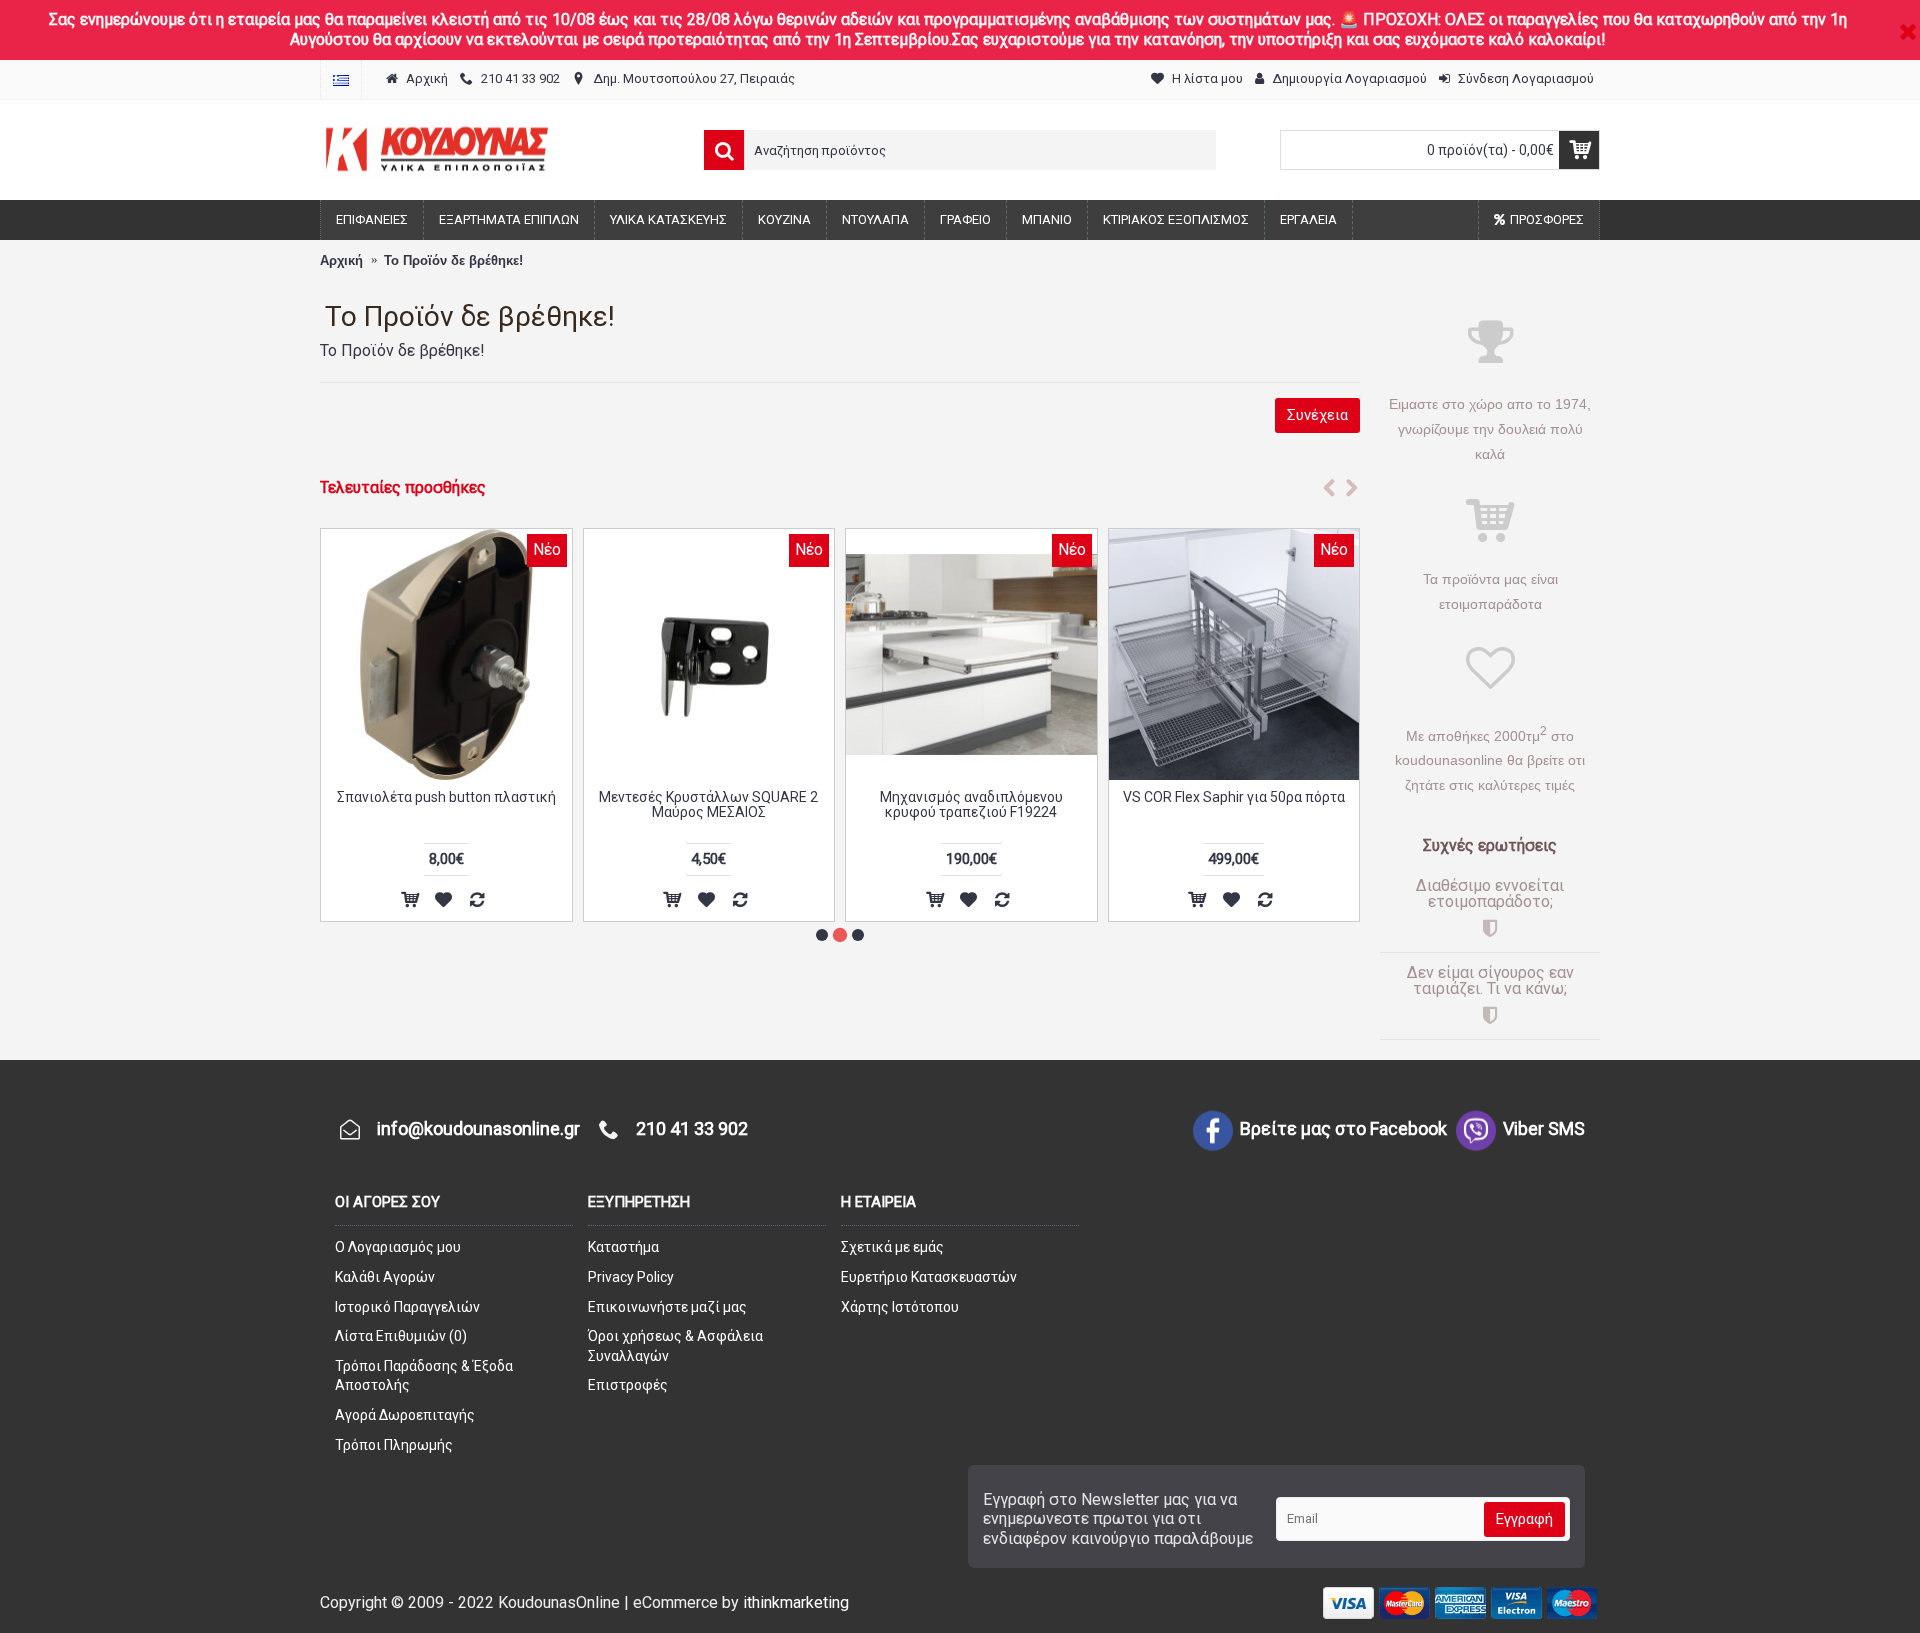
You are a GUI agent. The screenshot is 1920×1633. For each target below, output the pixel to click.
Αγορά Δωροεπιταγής (405, 1415)
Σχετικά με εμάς (892, 1247)
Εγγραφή (1524, 1519)
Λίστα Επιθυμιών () (401, 1336)
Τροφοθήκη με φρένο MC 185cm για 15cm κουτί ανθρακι (971, 804)
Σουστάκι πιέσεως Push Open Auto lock (446, 804)
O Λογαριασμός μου (398, 1247)
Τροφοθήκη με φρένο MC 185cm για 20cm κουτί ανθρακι (708, 804)
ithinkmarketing (796, 1602)
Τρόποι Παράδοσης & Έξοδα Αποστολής (424, 1376)
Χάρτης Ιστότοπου (900, 1307)
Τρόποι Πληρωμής (394, 1445)
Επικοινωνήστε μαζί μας (667, 1307)
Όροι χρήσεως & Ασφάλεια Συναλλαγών (675, 1346)
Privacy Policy (631, 1277)
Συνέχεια (1317, 415)
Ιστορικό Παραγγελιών (407, 1307)
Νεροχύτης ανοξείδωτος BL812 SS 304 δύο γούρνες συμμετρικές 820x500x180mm (1233, 812)
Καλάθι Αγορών (385, 1277)
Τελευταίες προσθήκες (403, 487)
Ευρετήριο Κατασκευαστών (929, 1277)
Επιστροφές (628, 1385)
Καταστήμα (623, 1247)
